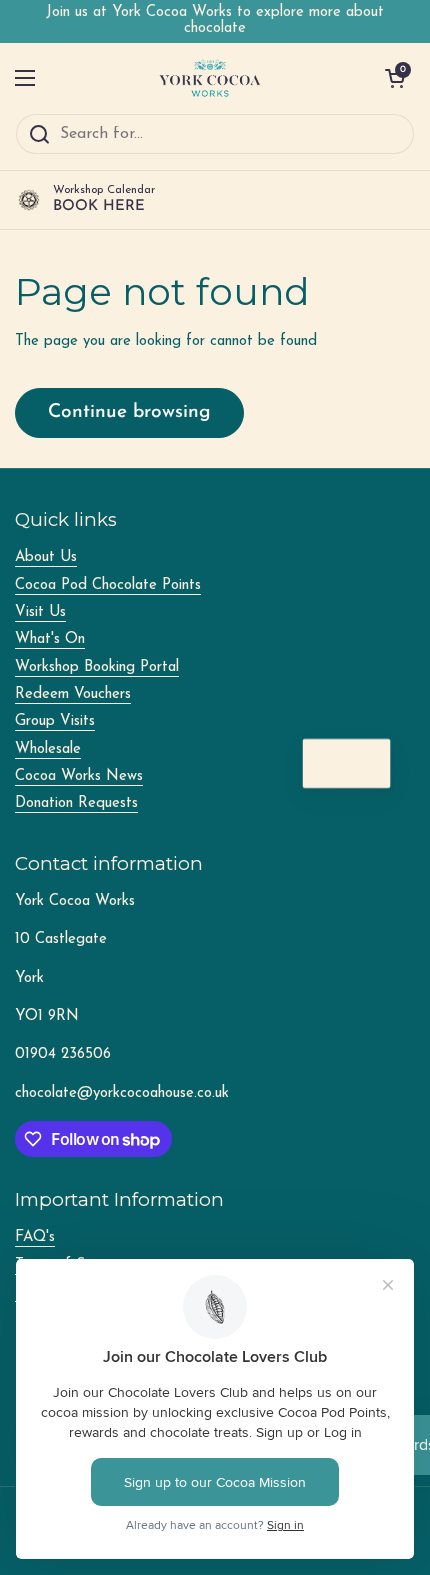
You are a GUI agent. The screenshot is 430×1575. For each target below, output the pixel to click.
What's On (50, 639)
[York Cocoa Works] (210, 78)
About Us (46, 557)
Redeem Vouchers (73, 694)
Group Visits (55, 721)
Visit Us (40, 612)
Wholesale (48, 749)
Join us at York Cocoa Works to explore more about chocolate (215, 20)
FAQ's (35, 1237)
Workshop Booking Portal (97, 667)
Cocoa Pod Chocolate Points (108, 585)
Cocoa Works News (79, 776)
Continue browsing (129, 412)
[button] (395, 78)
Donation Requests (76, 803)
